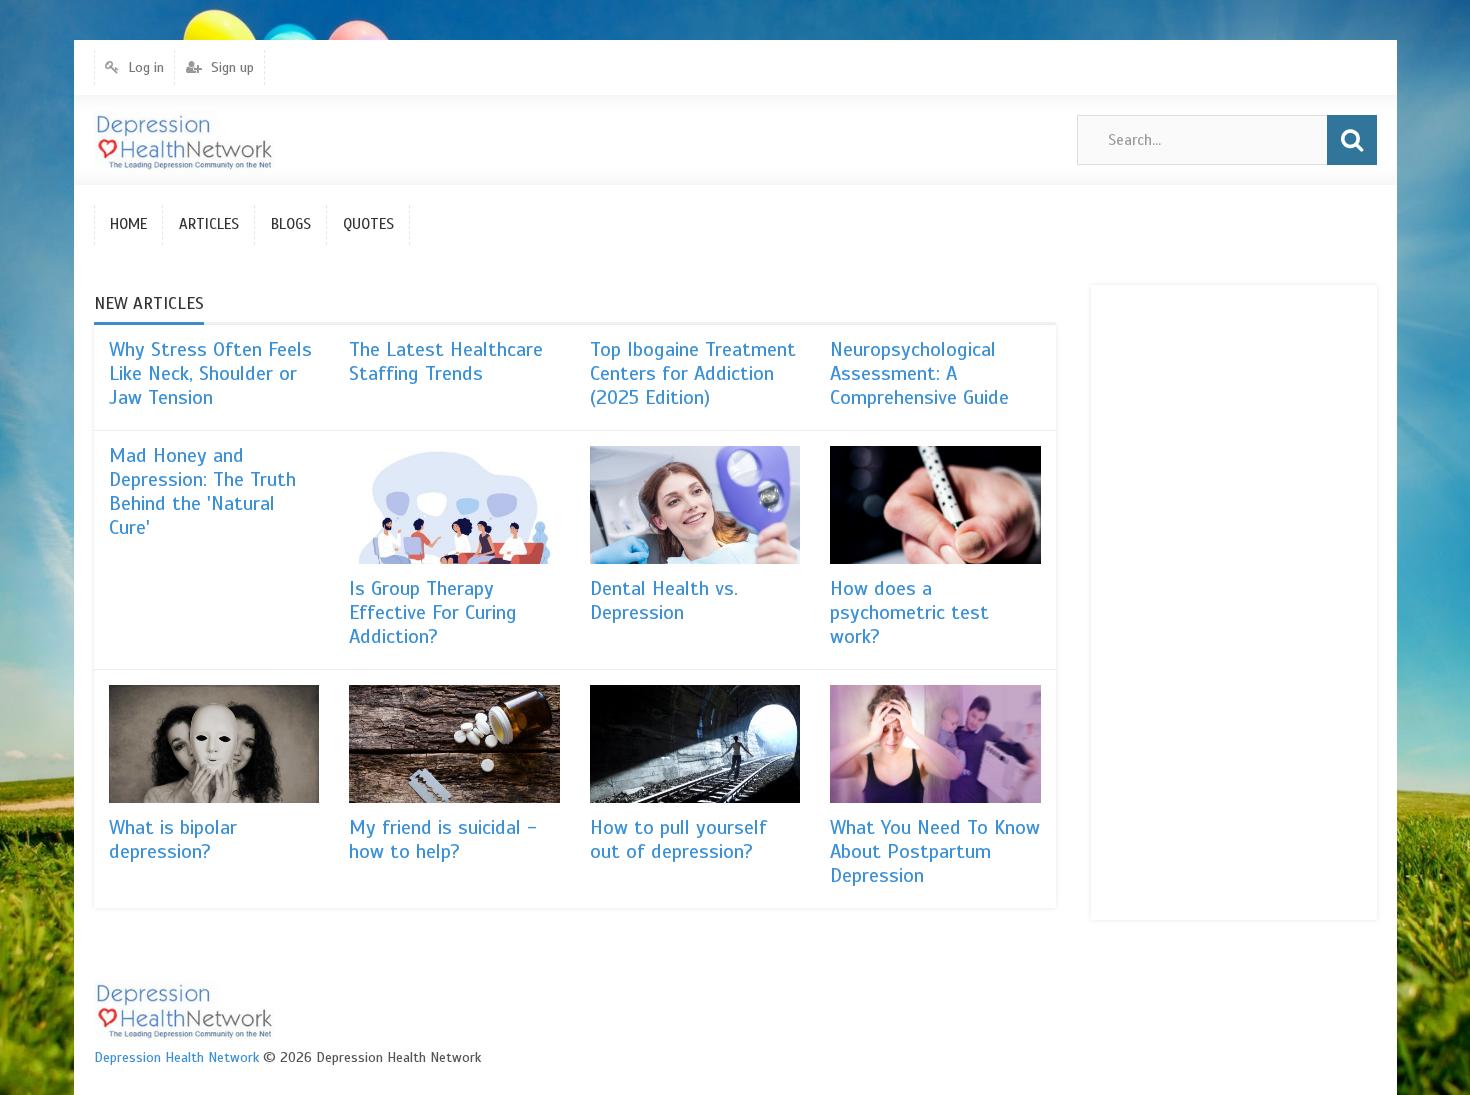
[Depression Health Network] (185, 140)
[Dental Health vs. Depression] (695, 505)
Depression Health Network (176, 1057)
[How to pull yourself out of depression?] (695, 744)
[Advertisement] (1186, 600)
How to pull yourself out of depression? (678, 839)
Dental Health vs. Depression (664, 600)
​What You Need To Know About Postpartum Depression (935, 851)
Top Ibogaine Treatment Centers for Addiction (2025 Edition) (693, 373)
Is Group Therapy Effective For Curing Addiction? (433, 612)
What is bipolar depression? (173, 839)
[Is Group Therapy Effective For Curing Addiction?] (454, 505)
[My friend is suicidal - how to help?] (454, 744)
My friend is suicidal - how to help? (443, 839)
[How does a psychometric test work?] (935, 505)
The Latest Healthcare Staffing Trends (446, 361)
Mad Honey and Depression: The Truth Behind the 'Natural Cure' (202, 491)
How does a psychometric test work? (909, 612)
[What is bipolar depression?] (214, 744)
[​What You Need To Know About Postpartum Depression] (935, 744)
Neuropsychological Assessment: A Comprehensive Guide (919, 373)
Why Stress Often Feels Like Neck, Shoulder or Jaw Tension (210, 373)
